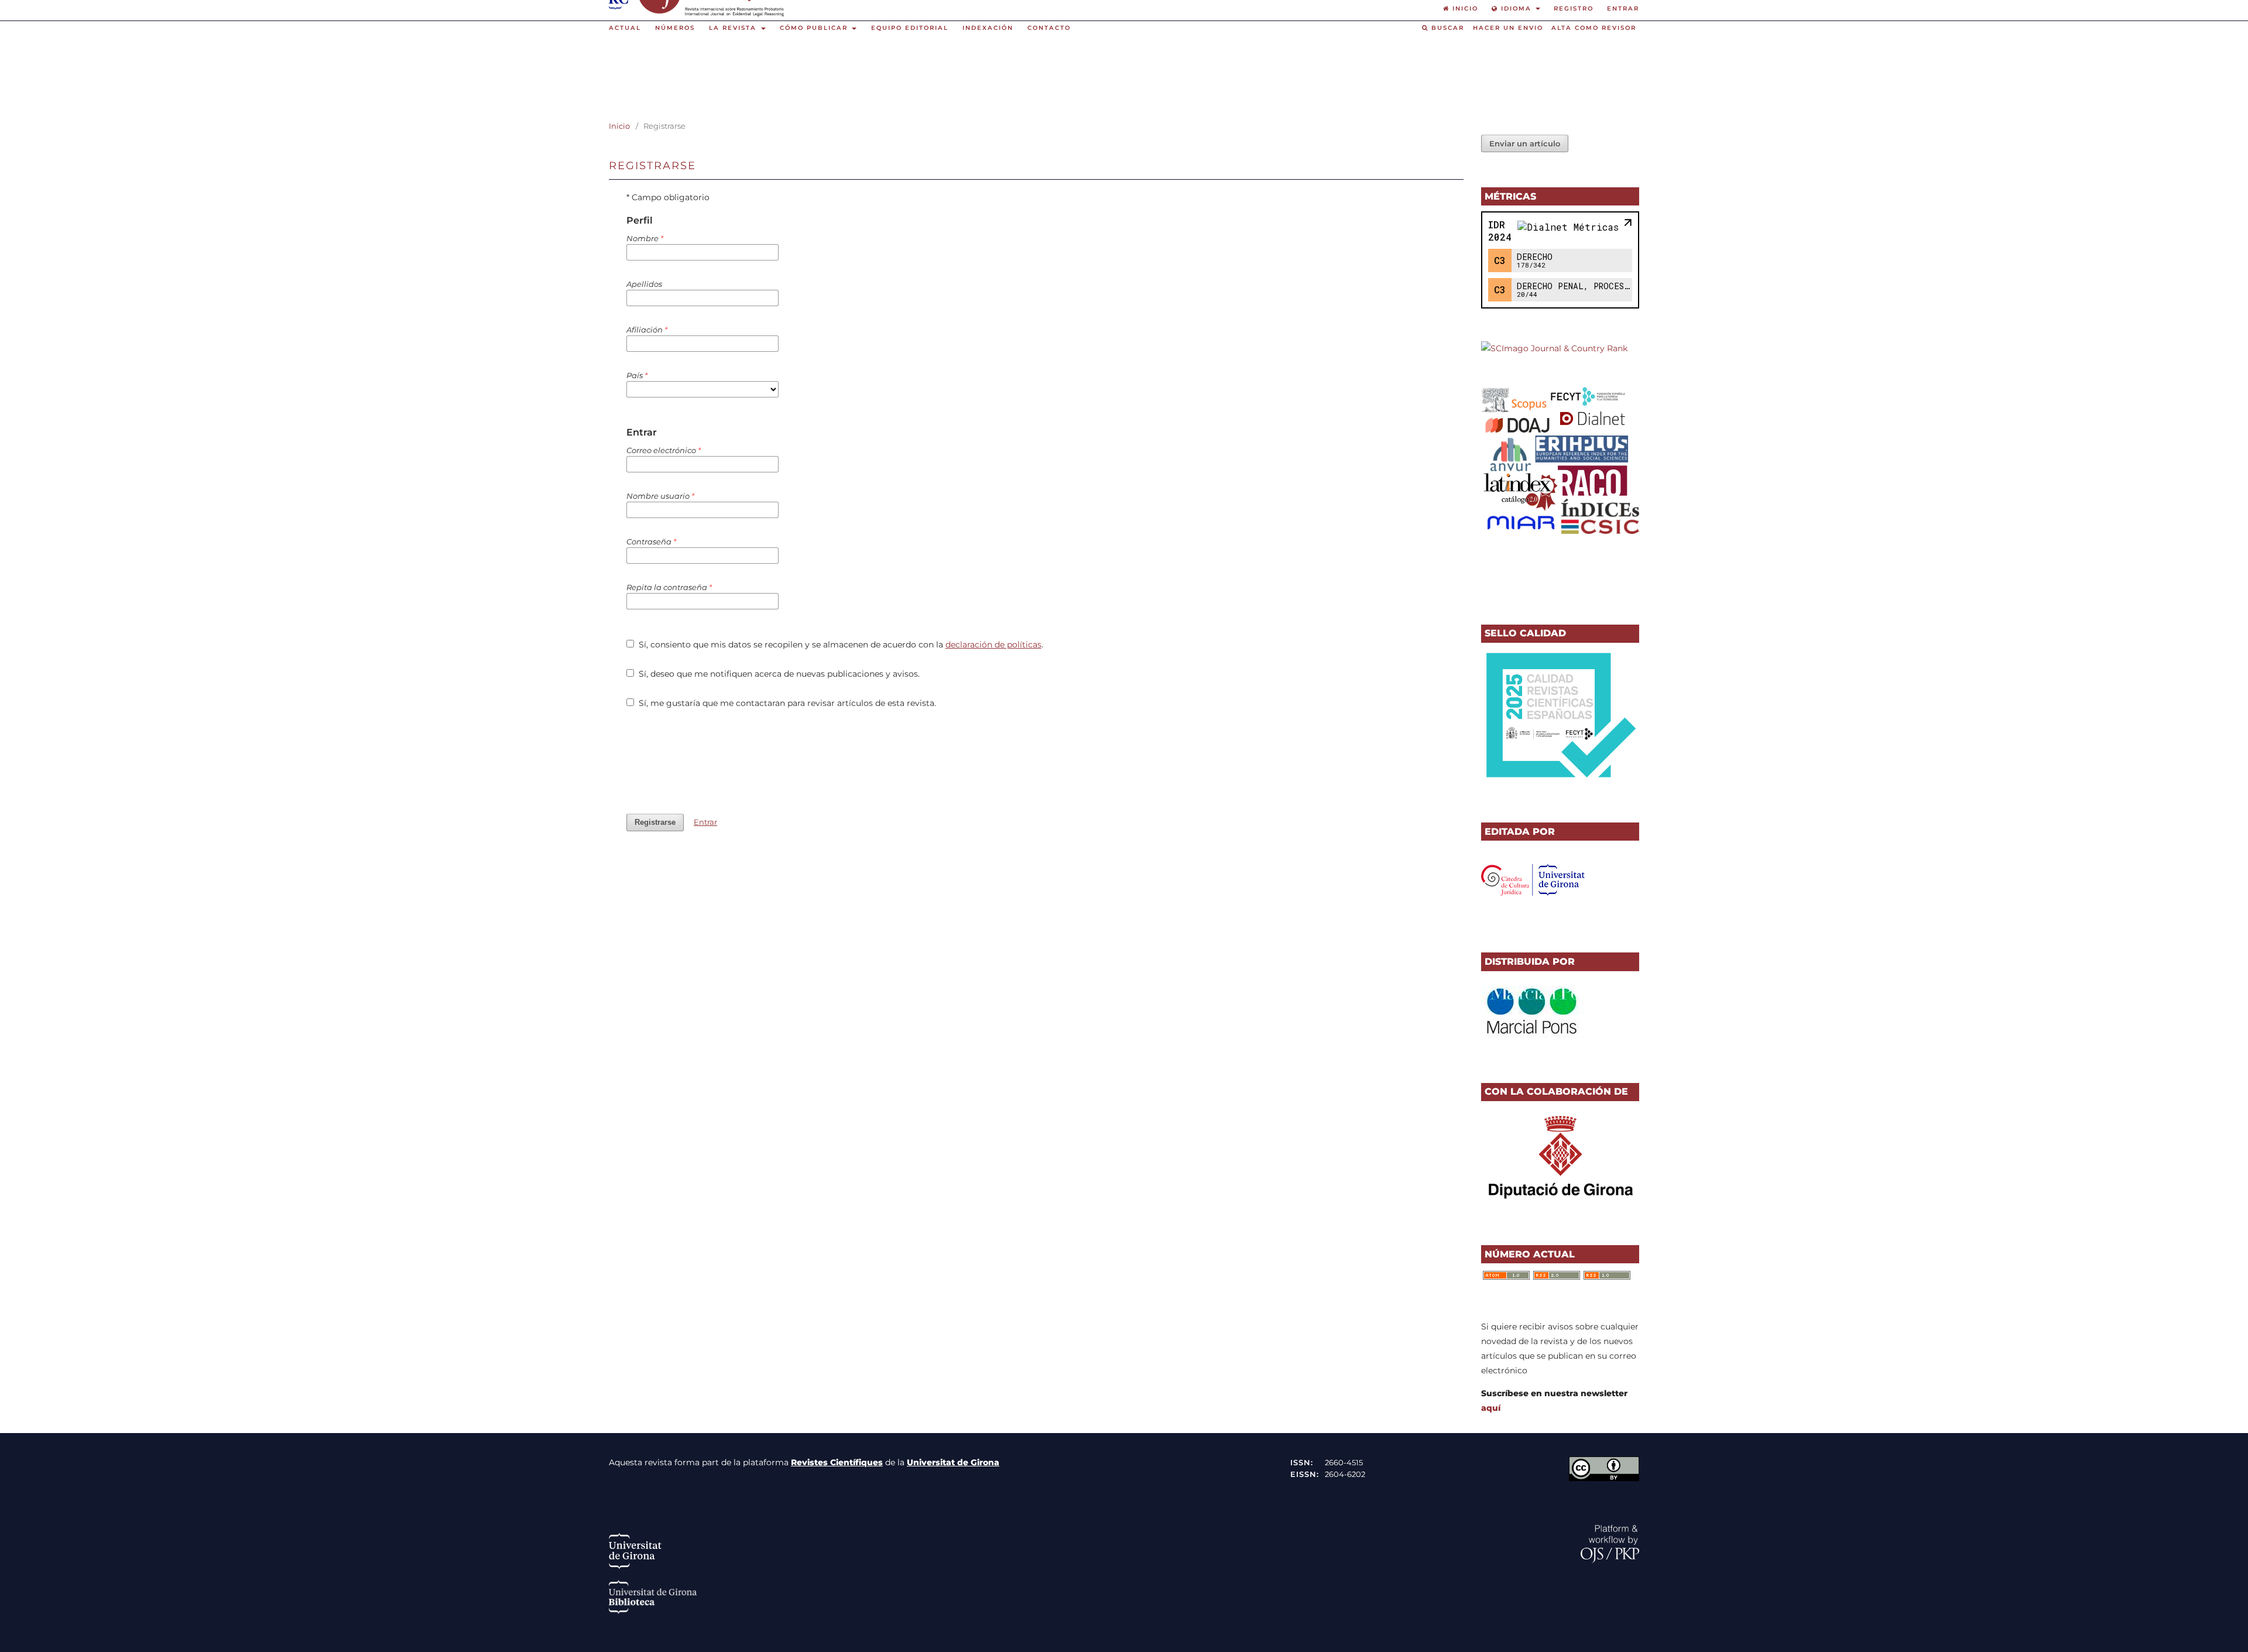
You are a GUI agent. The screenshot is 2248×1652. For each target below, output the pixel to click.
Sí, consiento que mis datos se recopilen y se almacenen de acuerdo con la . (840, 645)
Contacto (1049, 28)
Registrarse (655, 822)
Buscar (1446, 28)
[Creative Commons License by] (1604, 1478)
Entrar (1623, 8)
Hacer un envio (1508, 28)
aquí (1491, 1408)
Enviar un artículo (1525, 143)
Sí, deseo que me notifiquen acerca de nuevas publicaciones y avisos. (778, 674)
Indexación (988, 28)
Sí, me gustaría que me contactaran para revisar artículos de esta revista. (786, 703)
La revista (734, 28)
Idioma (1516, 8)
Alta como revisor (1594, 28)
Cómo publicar (815, 28)
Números (675, 28)
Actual (625, 28)
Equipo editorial (910, 28)
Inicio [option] (1464, 8)
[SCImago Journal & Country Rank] (1554, 348)
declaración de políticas (993, 645)
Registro (1574, 8)
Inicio (619, 126)
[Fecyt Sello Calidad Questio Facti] (1560, 780)
